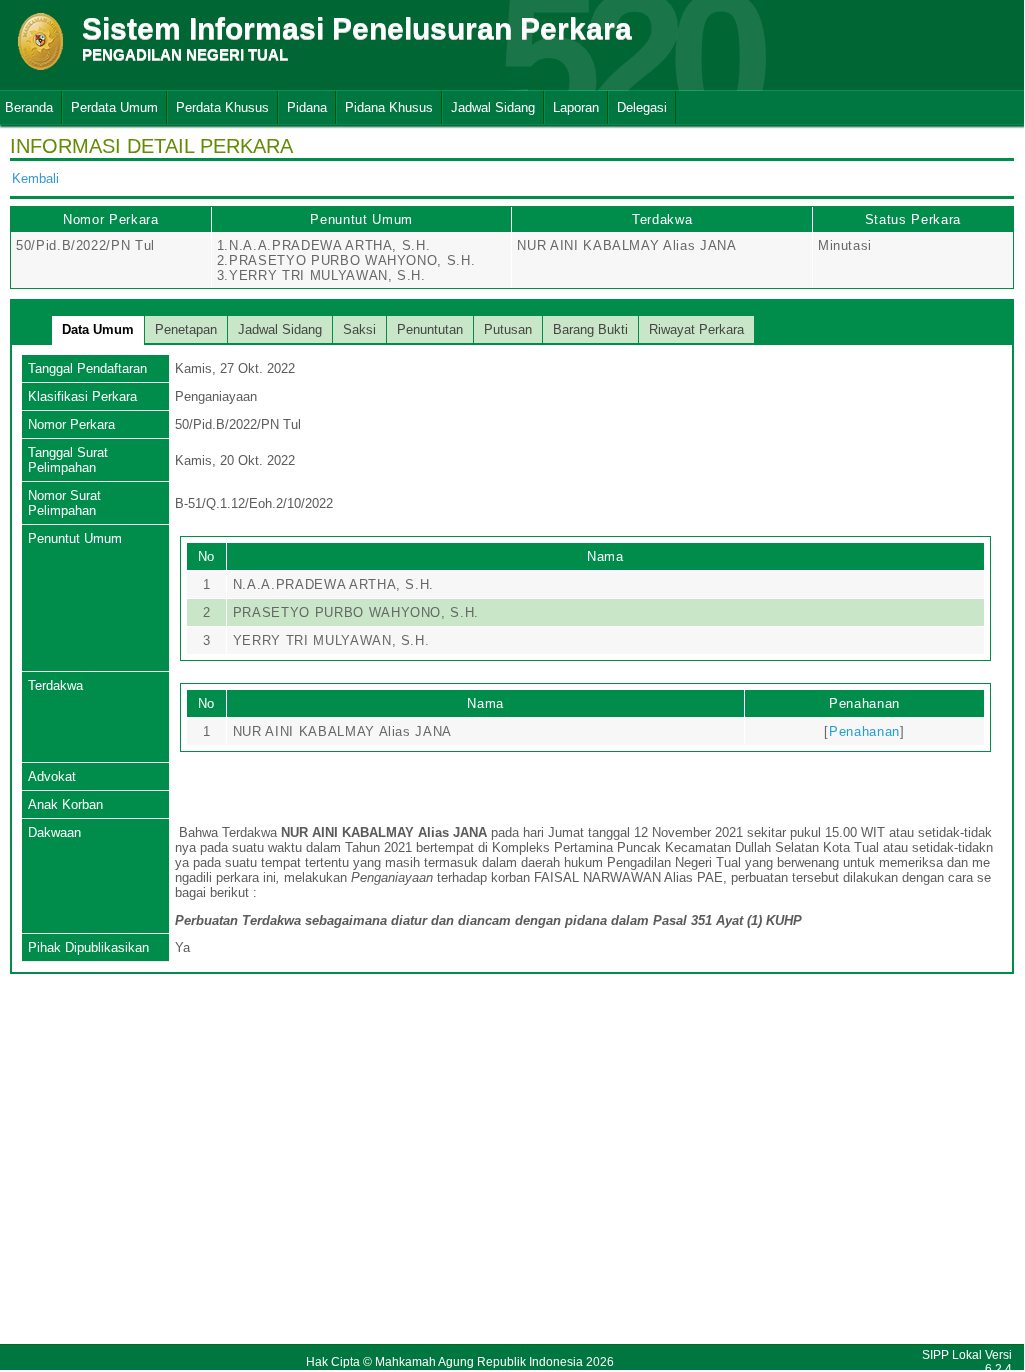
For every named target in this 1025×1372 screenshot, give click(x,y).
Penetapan (186, 329)
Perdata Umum (114, 107)
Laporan (576, 107)
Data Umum (98, 329)
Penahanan (864, 731)
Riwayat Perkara (696, 329)
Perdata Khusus (222, 107)
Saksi (359, 329)
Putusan (508, 329)
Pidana (307, 107)
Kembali (35, 178)
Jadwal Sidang (493, 107)
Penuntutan (430, 329)
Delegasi (642, 107)
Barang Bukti (590, 329)
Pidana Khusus (389, 107)
